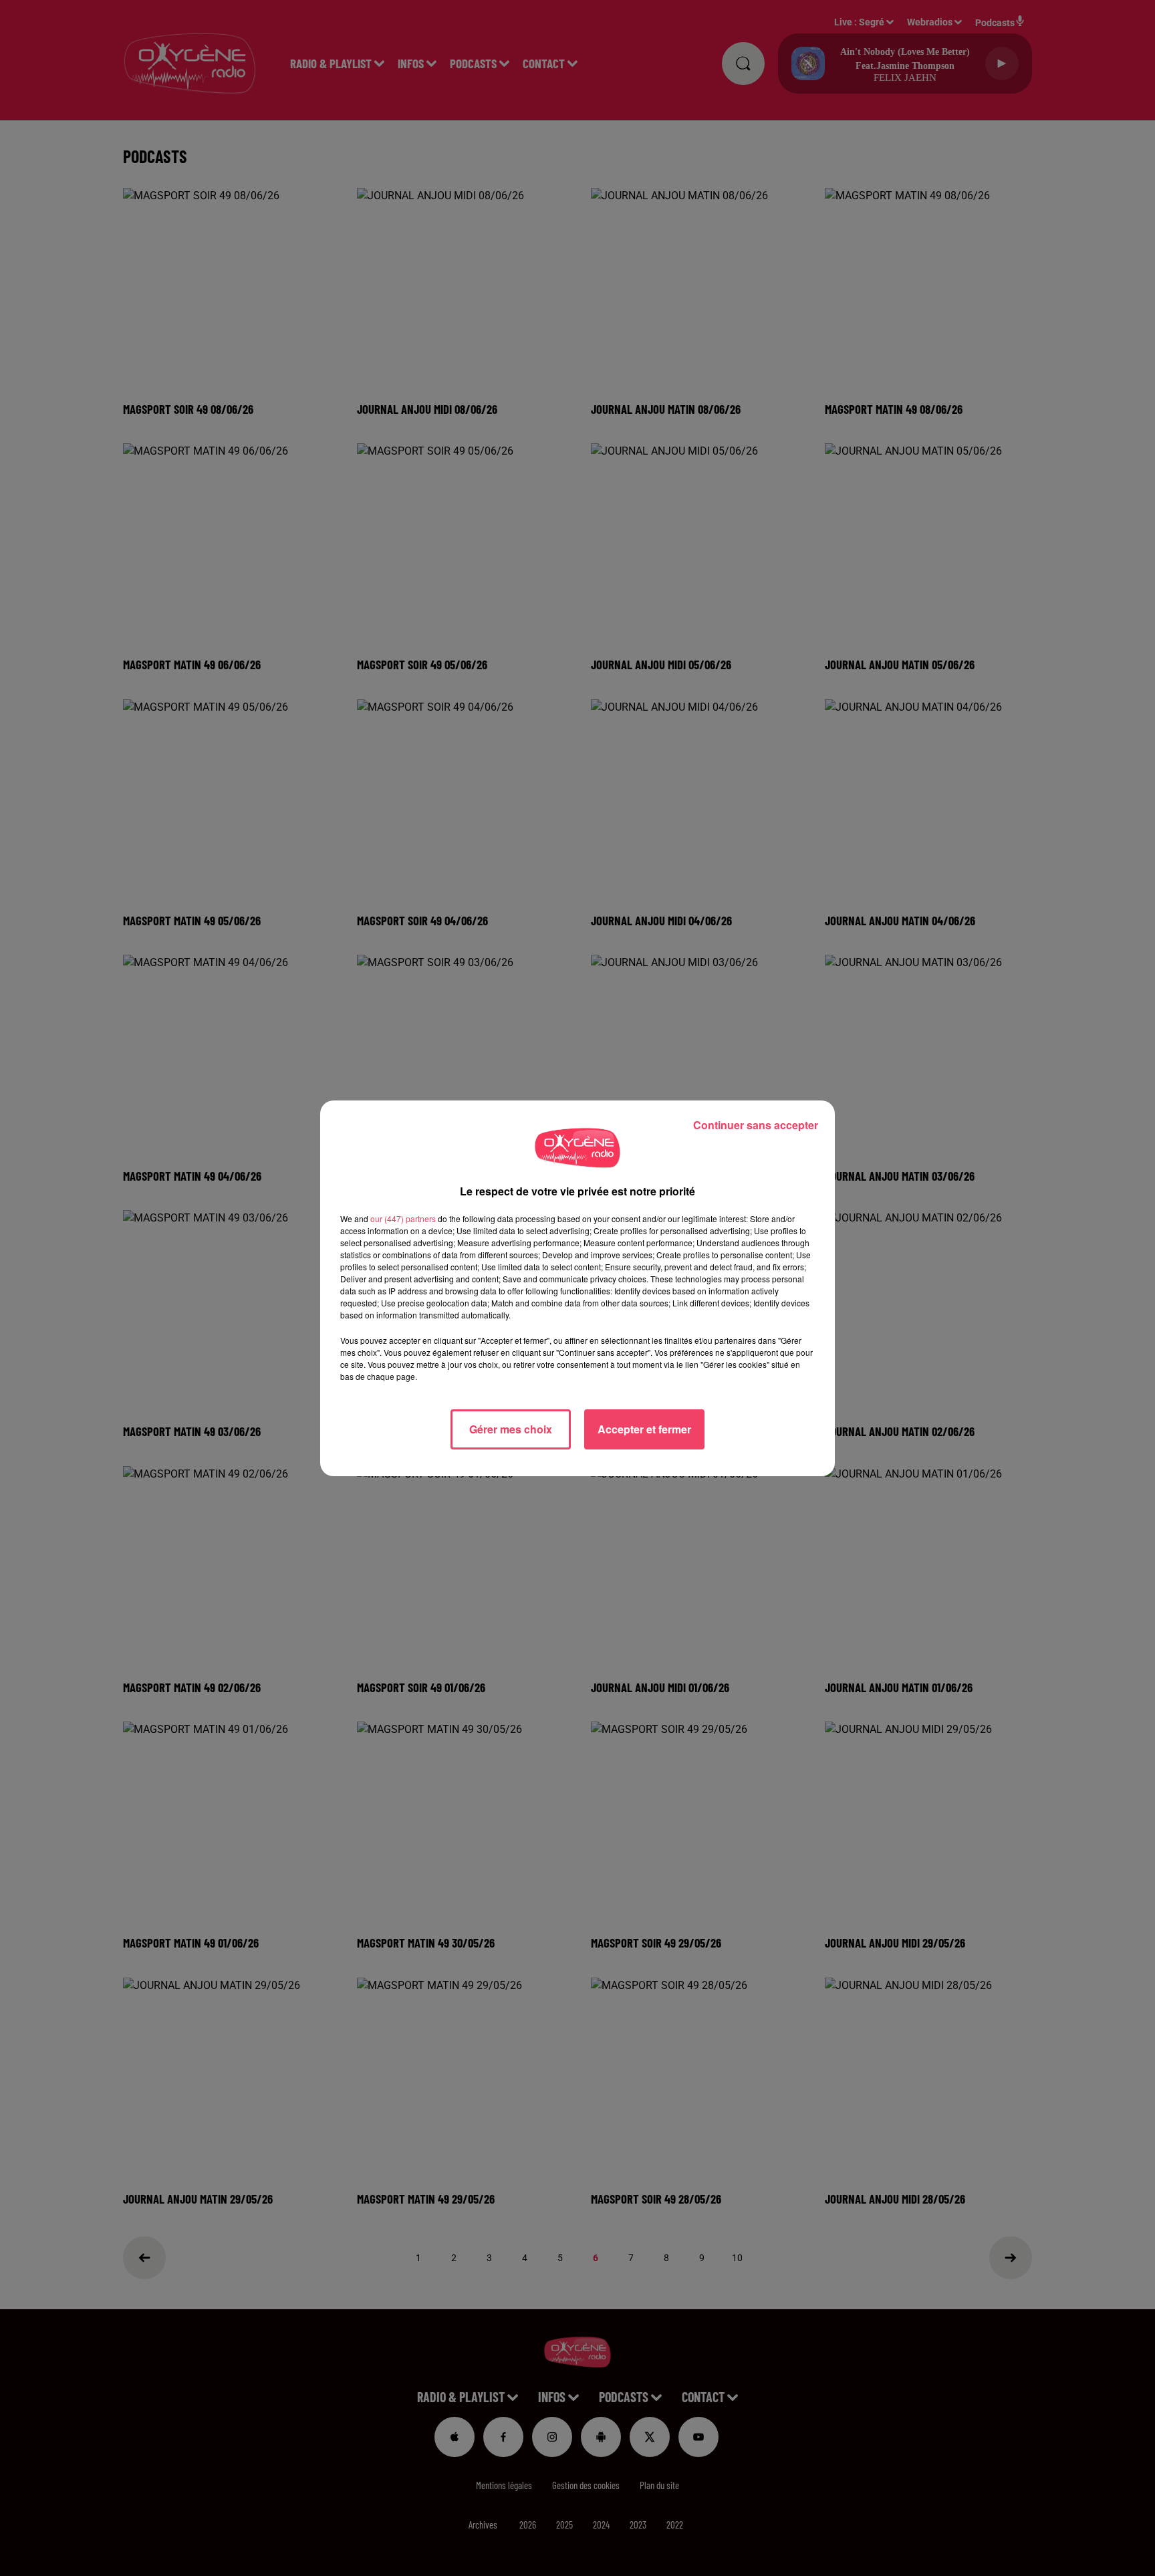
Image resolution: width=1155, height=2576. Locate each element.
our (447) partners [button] (403, 1218)
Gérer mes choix (511, 1429)
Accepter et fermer (644, 1429)
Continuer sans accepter (756, 1125)
